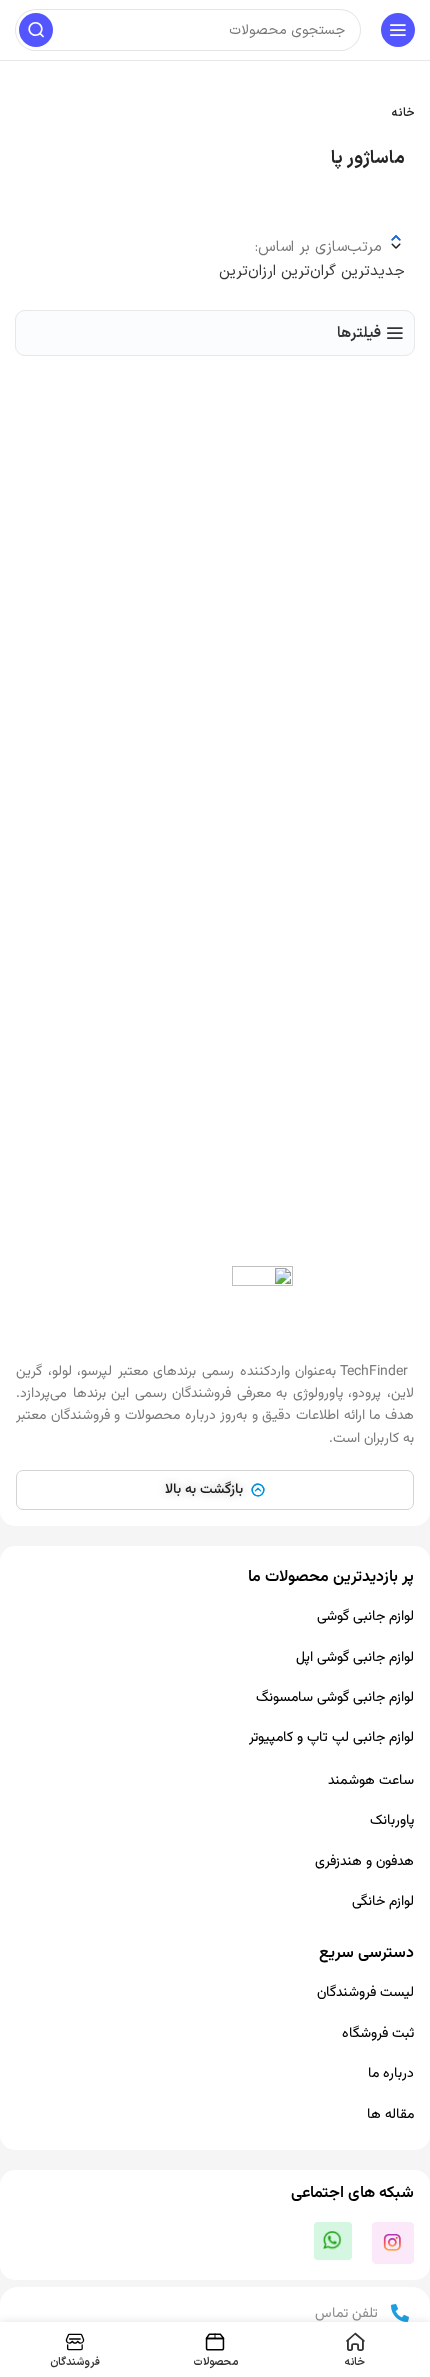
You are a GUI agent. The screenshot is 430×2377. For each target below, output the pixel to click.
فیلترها (359, 333)
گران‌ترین (306, 271)
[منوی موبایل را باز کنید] (398, 30)
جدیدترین (370, 271)
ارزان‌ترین (247, 271)
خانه (403, 113)
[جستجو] (36, 30)
